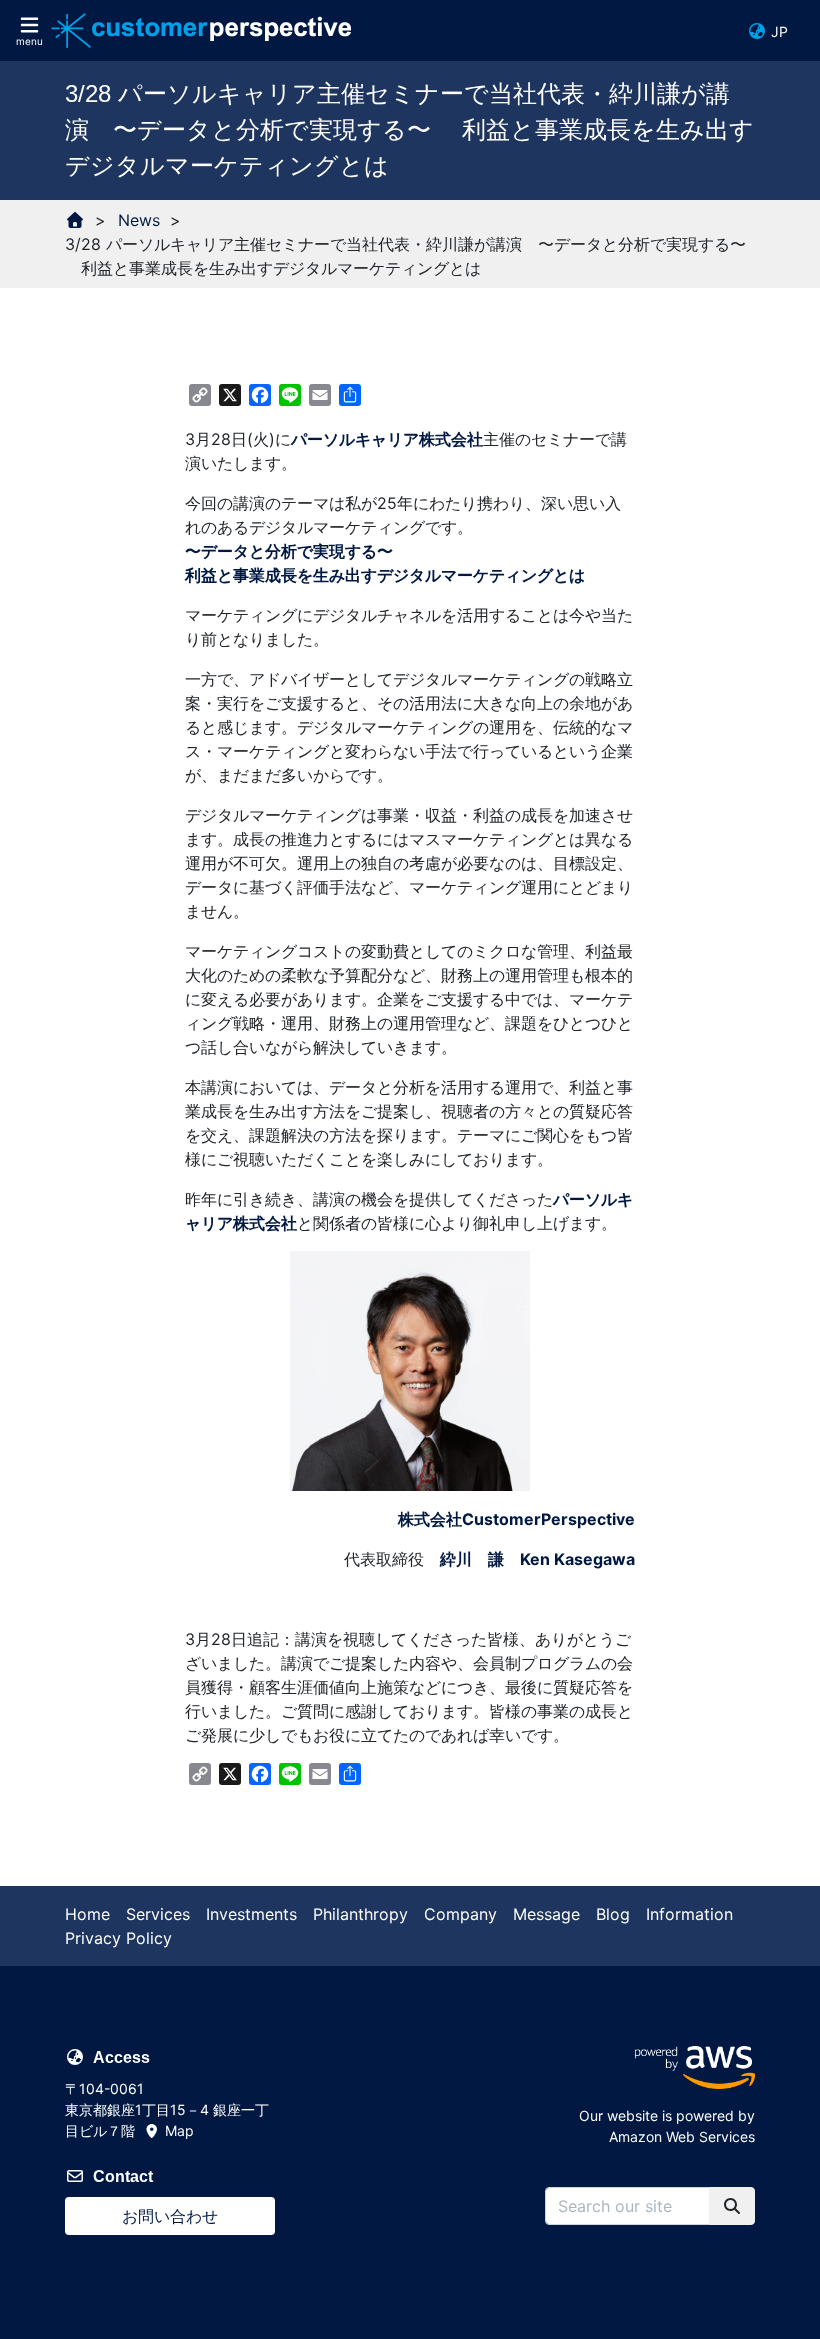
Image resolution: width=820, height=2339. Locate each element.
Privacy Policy (118, 1938)
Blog (613, 1914)
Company (460, 1914)
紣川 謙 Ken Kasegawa (537, 1559)
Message (546, 1914)
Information (689, 1914)
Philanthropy (360, 1914)
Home (87, 1914)
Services (158, 1914)
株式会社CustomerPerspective (516, 1519)
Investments (251, 1914)
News (139, 220)
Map (177, 2130)
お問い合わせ (170, 2216)
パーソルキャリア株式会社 (387, 439)
